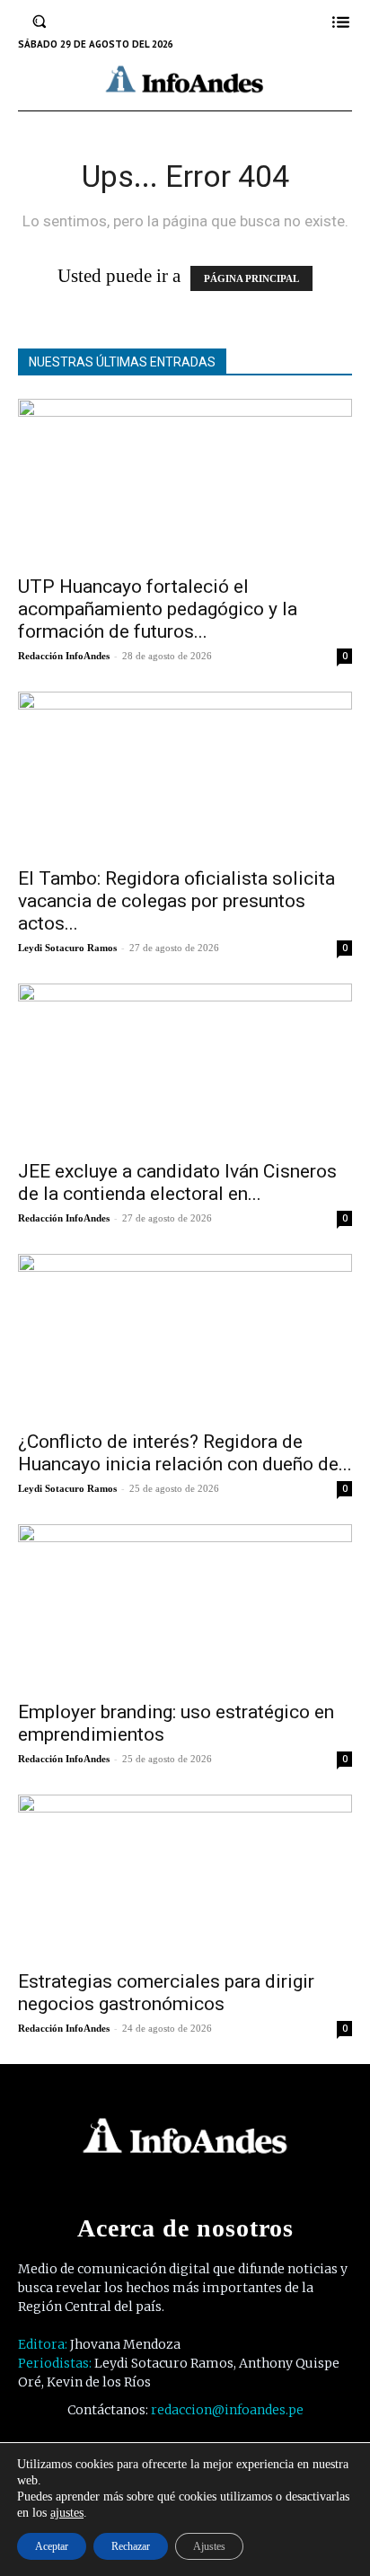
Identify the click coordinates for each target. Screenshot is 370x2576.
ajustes (67, 2513)
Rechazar (131, 2546)
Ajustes (209, 2546)
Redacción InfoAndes (64, 656)
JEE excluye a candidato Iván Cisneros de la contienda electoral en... (177, 1182)
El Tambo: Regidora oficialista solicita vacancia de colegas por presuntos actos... (176, 901)
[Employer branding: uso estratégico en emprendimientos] (185, 1607)
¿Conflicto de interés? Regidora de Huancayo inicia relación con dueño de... (185, 1453)
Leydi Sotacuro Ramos (67, 948)
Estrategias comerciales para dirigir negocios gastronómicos (166, 1993)
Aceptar (52, 2546)
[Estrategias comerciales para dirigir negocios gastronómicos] (185, 1877)
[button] (40, 22)
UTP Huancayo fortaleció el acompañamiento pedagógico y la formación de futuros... (158, 609)
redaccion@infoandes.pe (227, 2410)
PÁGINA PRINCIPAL (251, 278)
